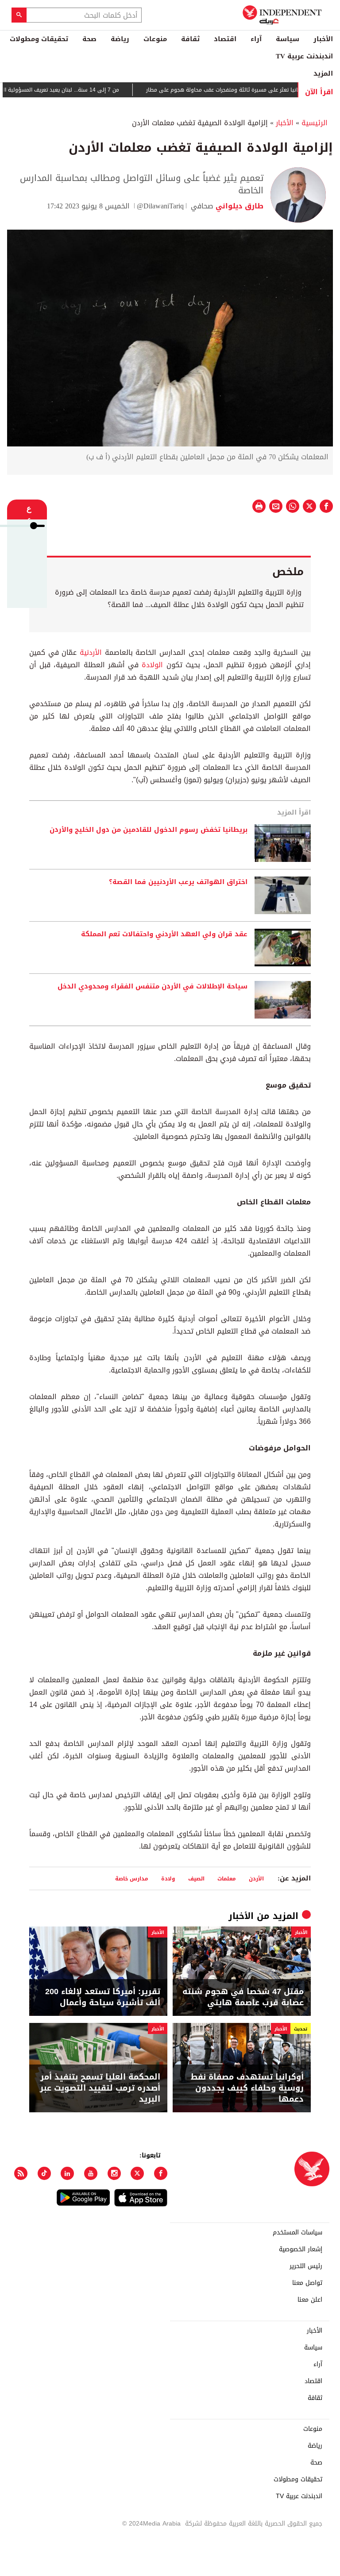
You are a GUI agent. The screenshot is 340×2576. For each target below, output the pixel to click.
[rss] (21, 2173)
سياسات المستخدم (297, 2233)
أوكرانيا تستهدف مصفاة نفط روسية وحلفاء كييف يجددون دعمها (247, 2088)
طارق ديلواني (238, 206)
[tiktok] (44, 2173)
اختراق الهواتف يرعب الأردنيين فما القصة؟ (178, 882)
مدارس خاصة (132, 1878)
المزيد (323, 73)
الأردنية (89, 652)
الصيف (196, 1878)
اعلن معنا (310, 2300)
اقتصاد (225, 39)
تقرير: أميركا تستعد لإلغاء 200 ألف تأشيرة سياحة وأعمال (103, 1997)
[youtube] (91, 2173)
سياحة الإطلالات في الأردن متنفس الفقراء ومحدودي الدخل (153, 987)
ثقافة (190, 39)
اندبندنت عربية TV (304, 56)
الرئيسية (315, 123)
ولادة (168, 1878)
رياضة (120, 39)
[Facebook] (161, 2173)
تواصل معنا (307, 2283)
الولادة (151, 665)
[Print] (259, 506)
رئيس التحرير (306, 2266)
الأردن (256, 1878)
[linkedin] (67, 2173)
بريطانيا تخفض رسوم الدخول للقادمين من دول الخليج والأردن (149, 830)
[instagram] (114, 2173)
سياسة (288, 39)
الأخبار (323, 39)
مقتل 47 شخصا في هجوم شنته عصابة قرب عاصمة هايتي (243, 1997)
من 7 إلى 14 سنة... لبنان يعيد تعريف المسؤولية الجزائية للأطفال (75, 90)
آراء (256, 39)
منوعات (155, 39)
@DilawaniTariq (160, 206)
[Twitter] (137, 2173)
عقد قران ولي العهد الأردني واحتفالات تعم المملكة (164, 934)
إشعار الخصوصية (301, 2249)
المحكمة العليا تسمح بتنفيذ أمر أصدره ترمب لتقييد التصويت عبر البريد (100, 2088)
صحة (89, 39)
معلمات (227, 1878)
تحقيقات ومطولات (39, 39)
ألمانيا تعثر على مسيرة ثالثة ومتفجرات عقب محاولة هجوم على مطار (255, 90)
